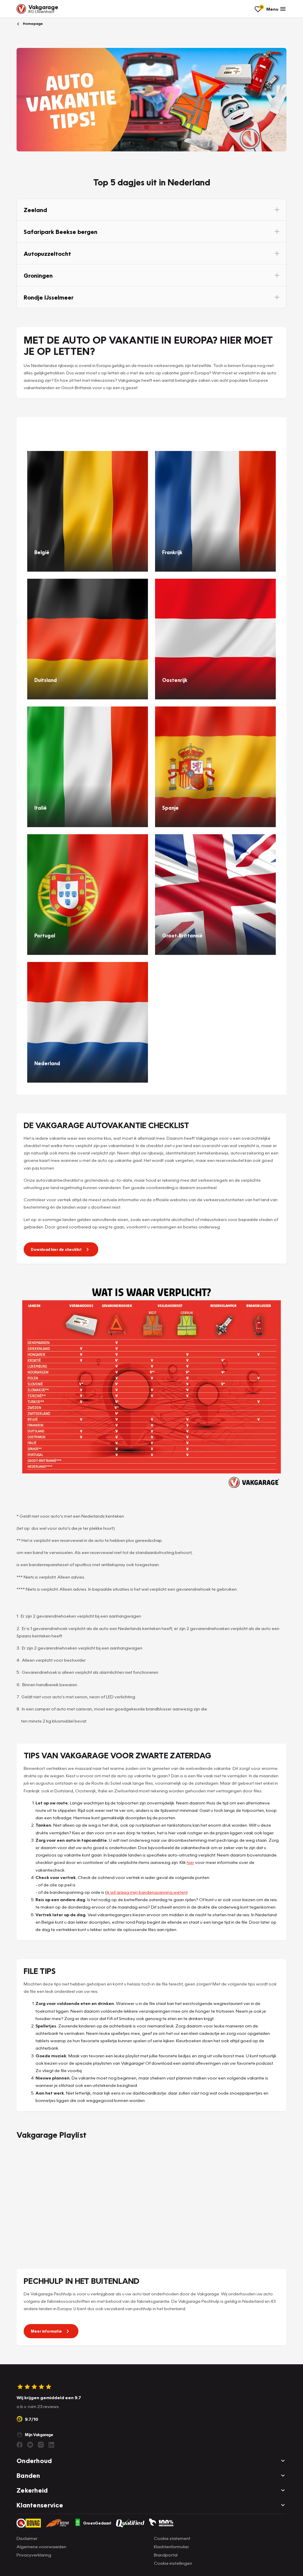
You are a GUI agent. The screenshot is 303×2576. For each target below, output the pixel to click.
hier (190, 1862)
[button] (151, 210)
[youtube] (30, 2445)
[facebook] (20, 2445)
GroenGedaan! (97, 2523)
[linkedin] (51, 2445)
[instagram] (41, 2445)
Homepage (32, 24)
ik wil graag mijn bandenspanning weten (146, 1892)
